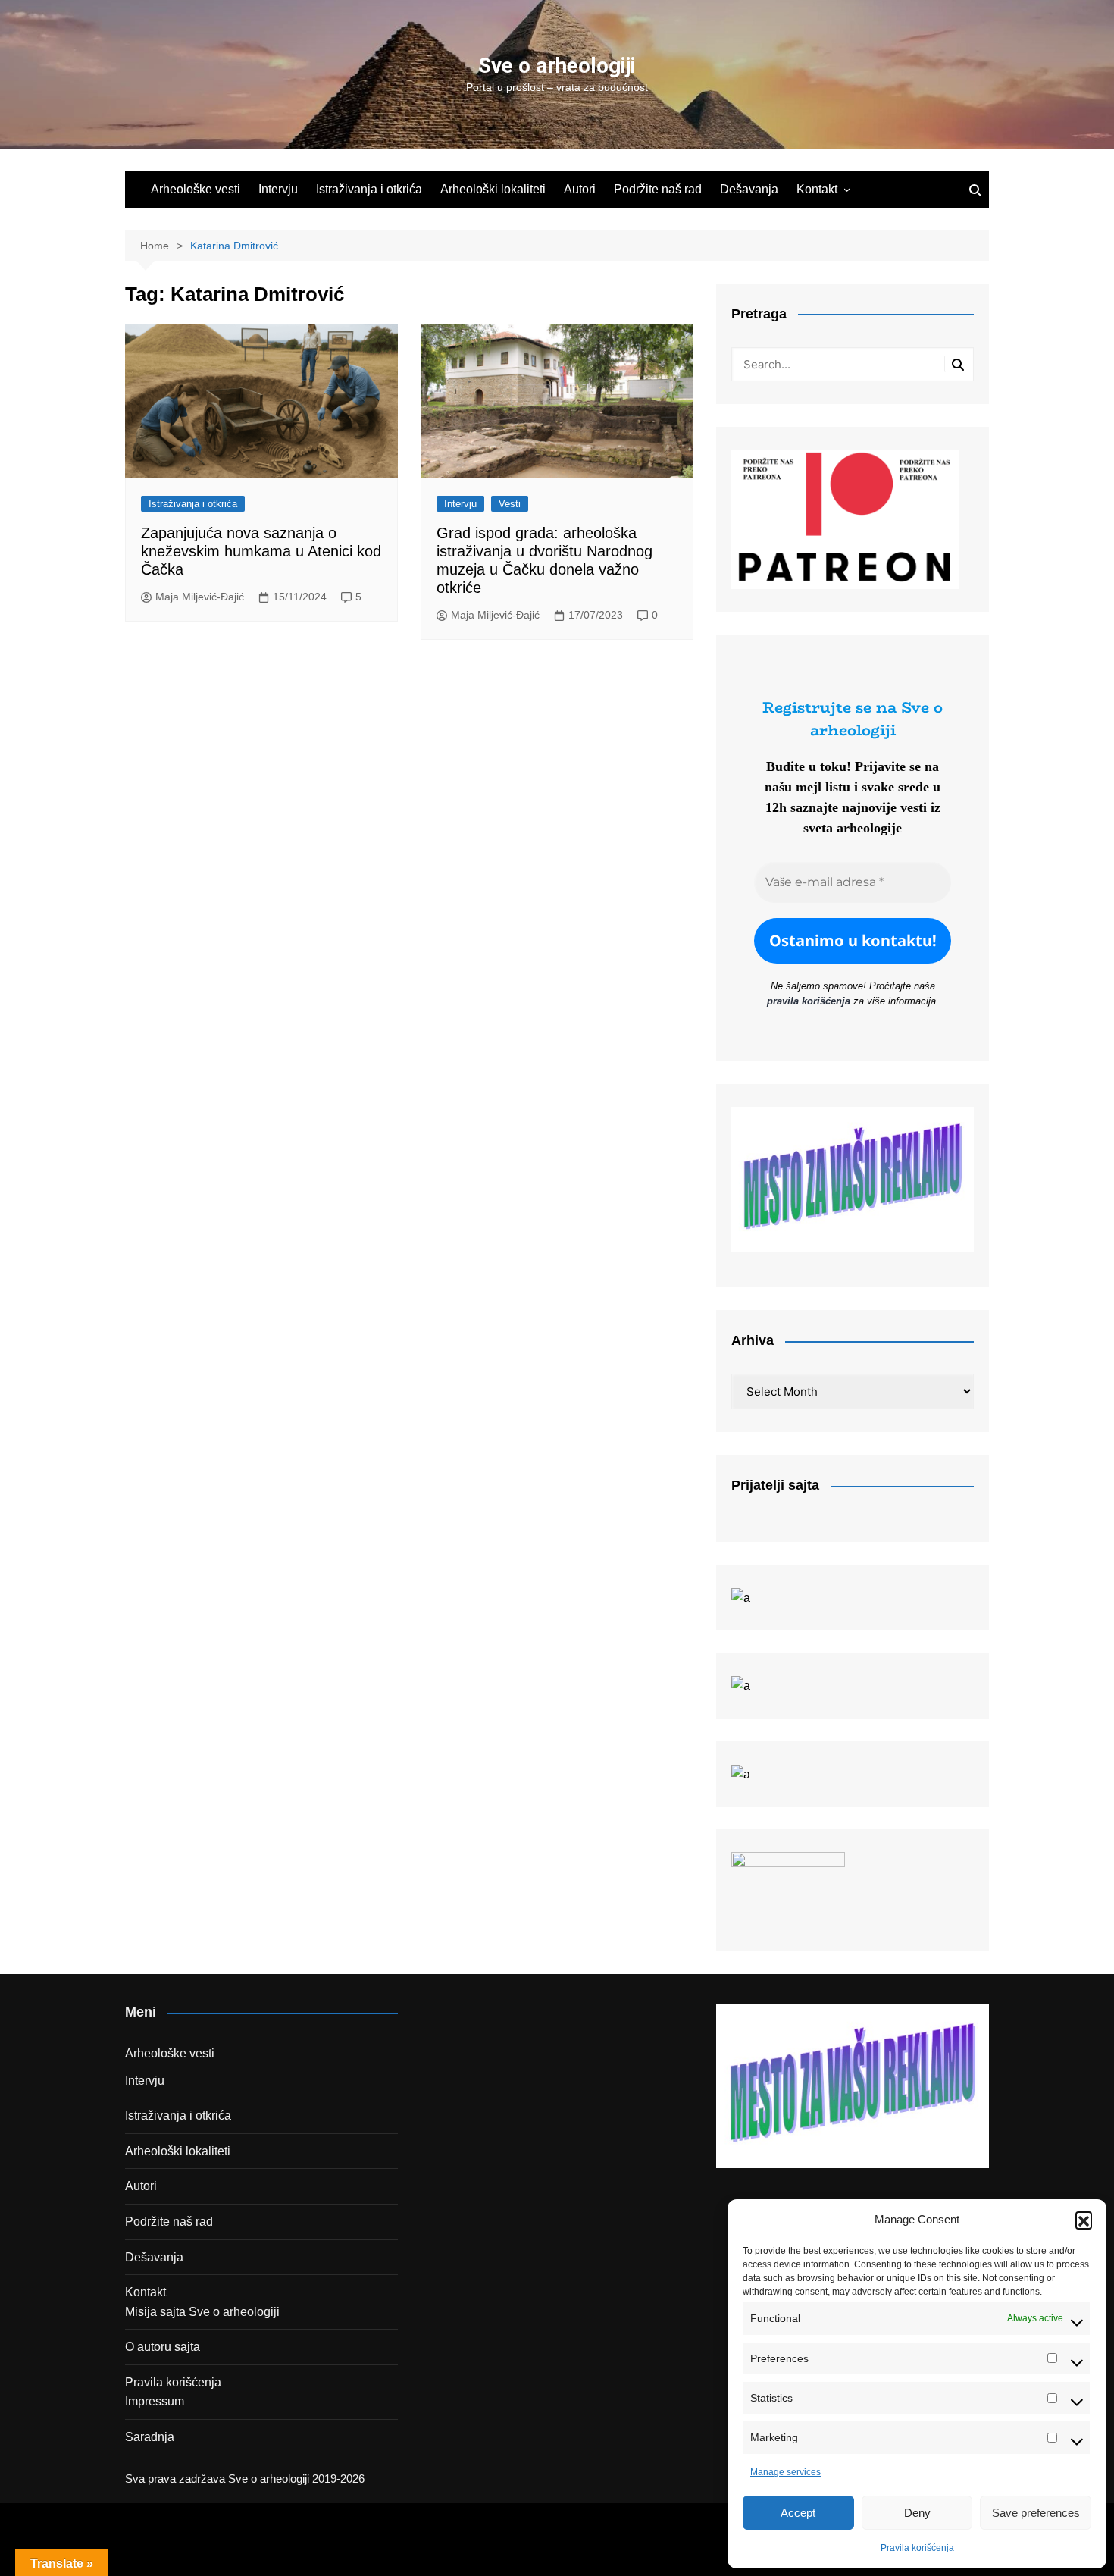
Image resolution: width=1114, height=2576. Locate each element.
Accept (798, 2513)
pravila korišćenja (809, 1001)
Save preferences (1036, 2513)
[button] (1084, 2220)
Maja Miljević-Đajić (200, 597)
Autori (580, 189)
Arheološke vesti (196, 189)
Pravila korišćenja (917, 2548)
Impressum (155, 2401)
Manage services (785, 2472)
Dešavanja (749, 189)
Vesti (510, 504)
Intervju (278, 189)
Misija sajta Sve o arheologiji (202, 2312)
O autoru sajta (163, 2347)
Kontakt (817, 189)
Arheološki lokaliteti (493, 189)
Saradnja (150, 2437)
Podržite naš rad (658, 189)
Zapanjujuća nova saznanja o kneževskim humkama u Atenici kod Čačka (261, 551)
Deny (917, 2513)
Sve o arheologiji (557, 66)
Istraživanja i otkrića (369, 189)
